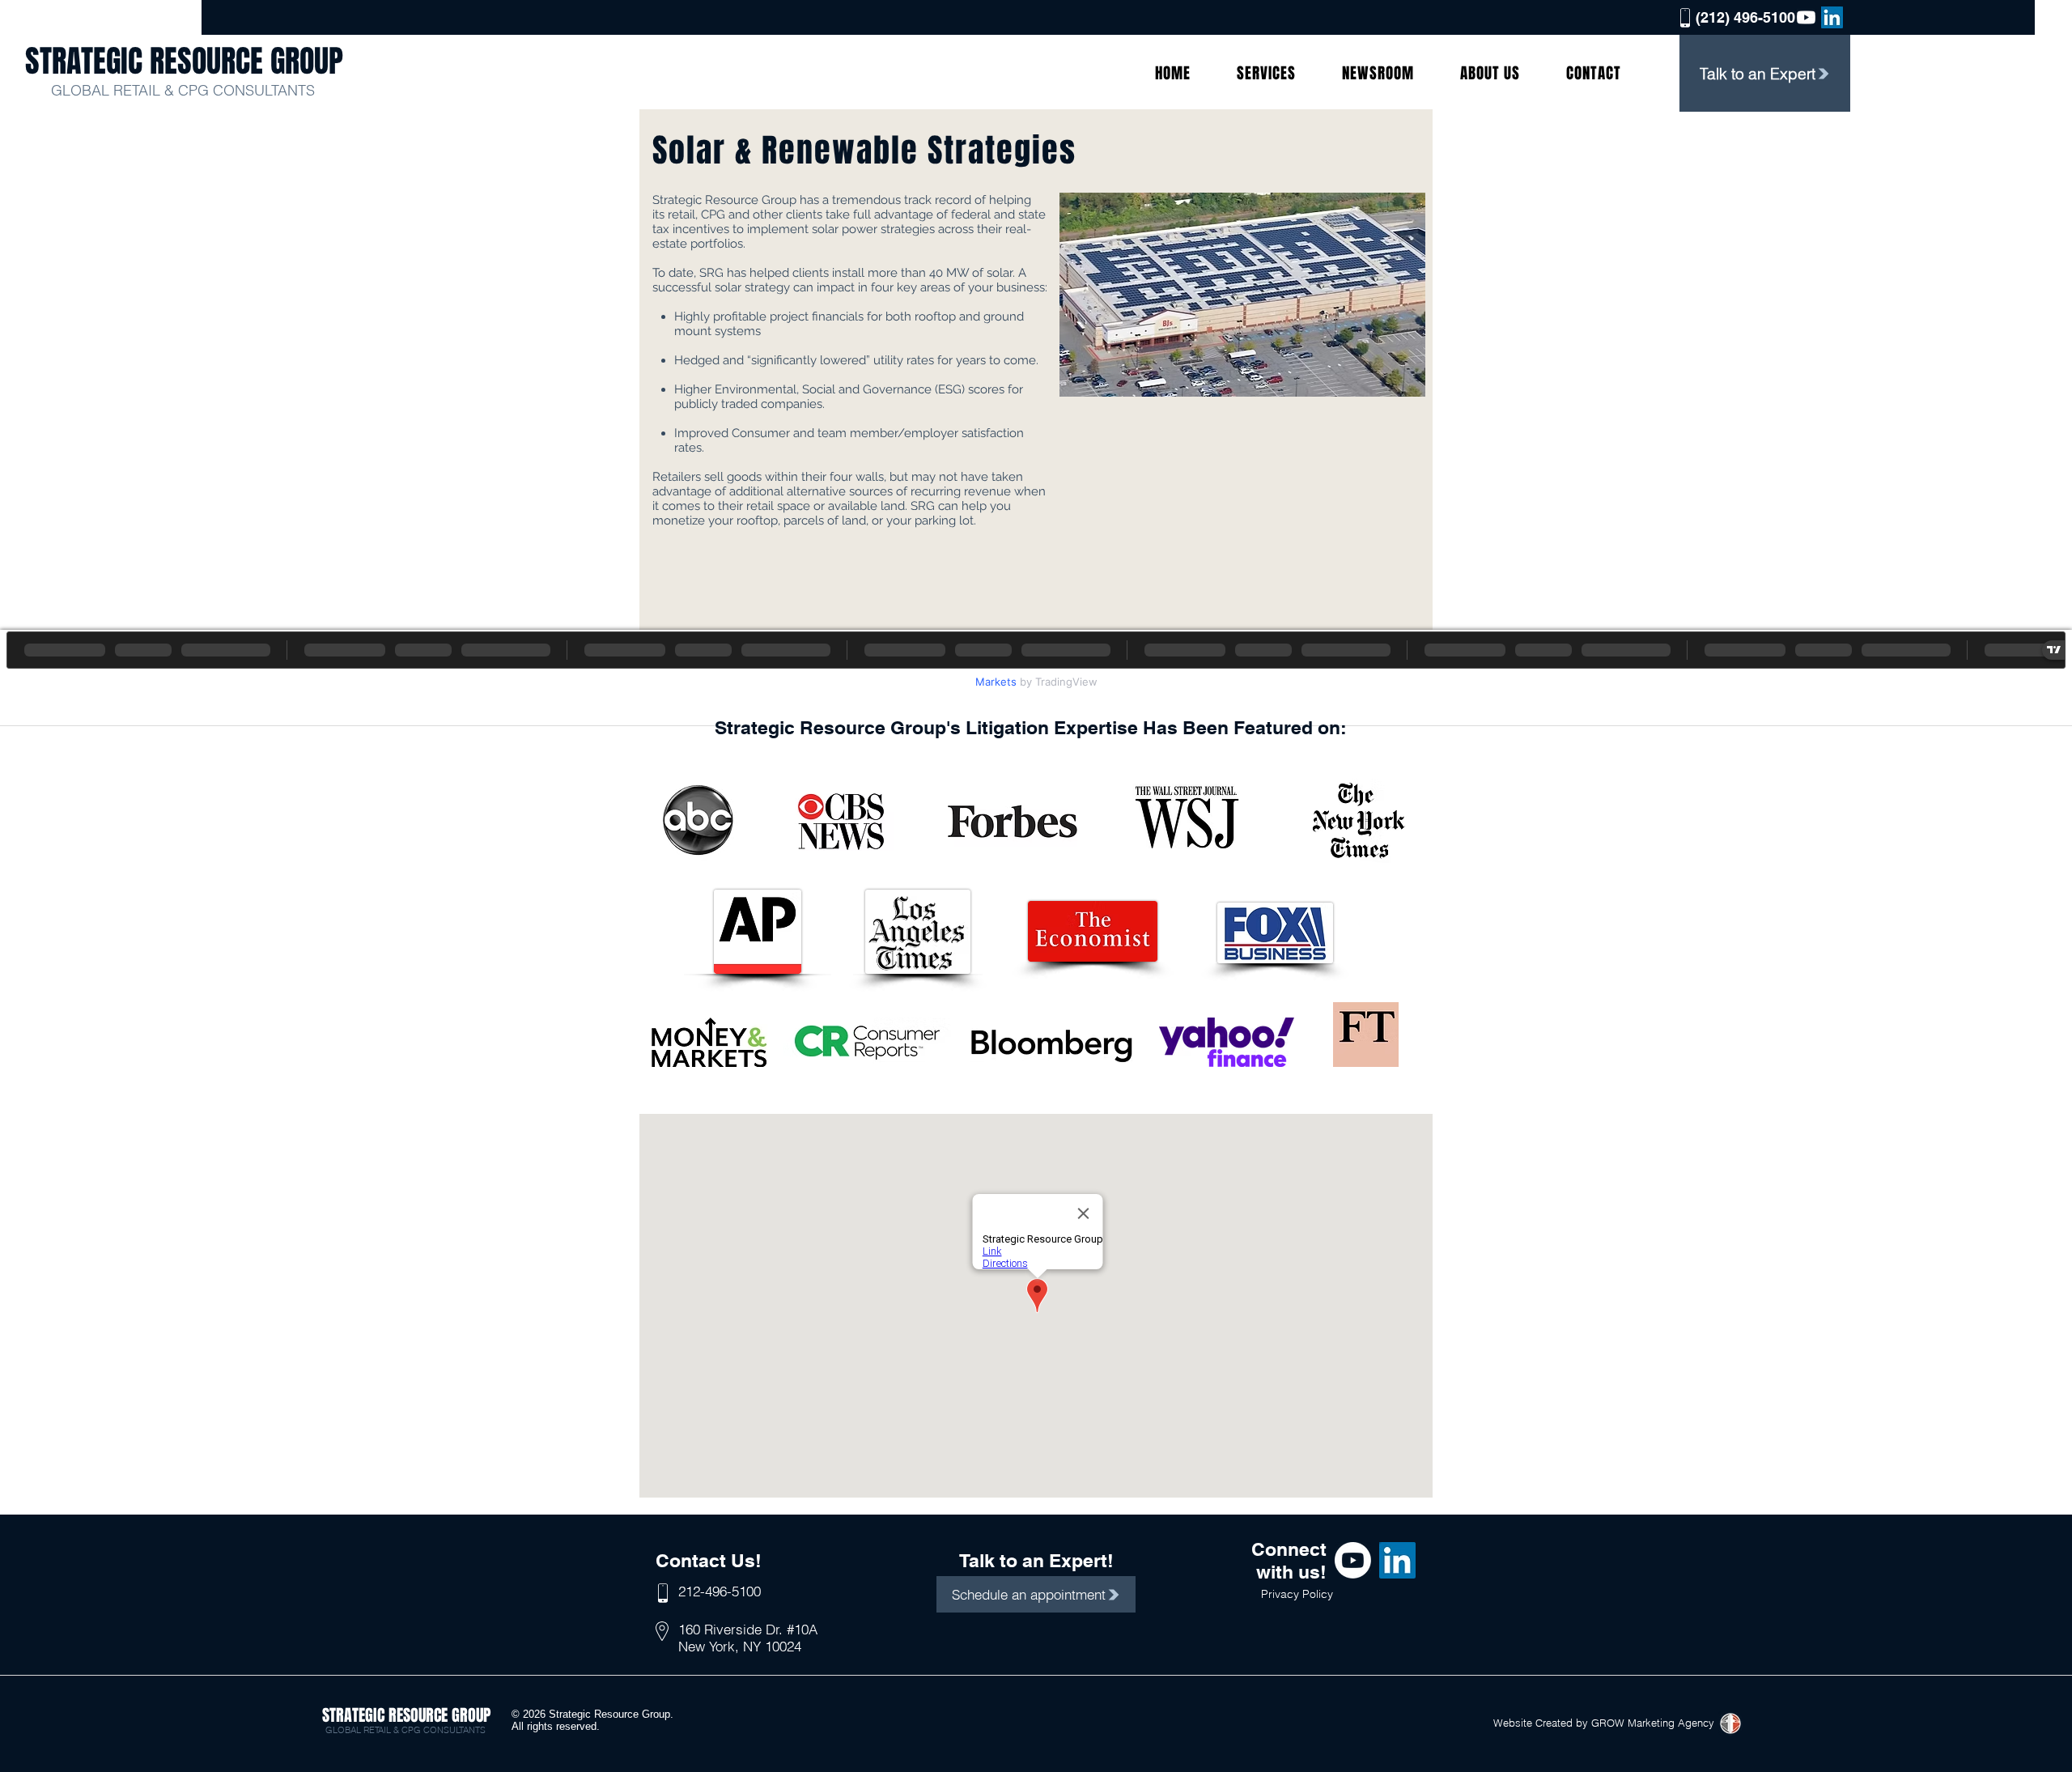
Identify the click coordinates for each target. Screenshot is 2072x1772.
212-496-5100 (720, 1591)
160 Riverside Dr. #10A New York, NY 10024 (748, 1637)
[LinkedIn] (1832, 17)
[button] (1267, 73)
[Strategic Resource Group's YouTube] (1353, 1560)
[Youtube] (1806, 17)
